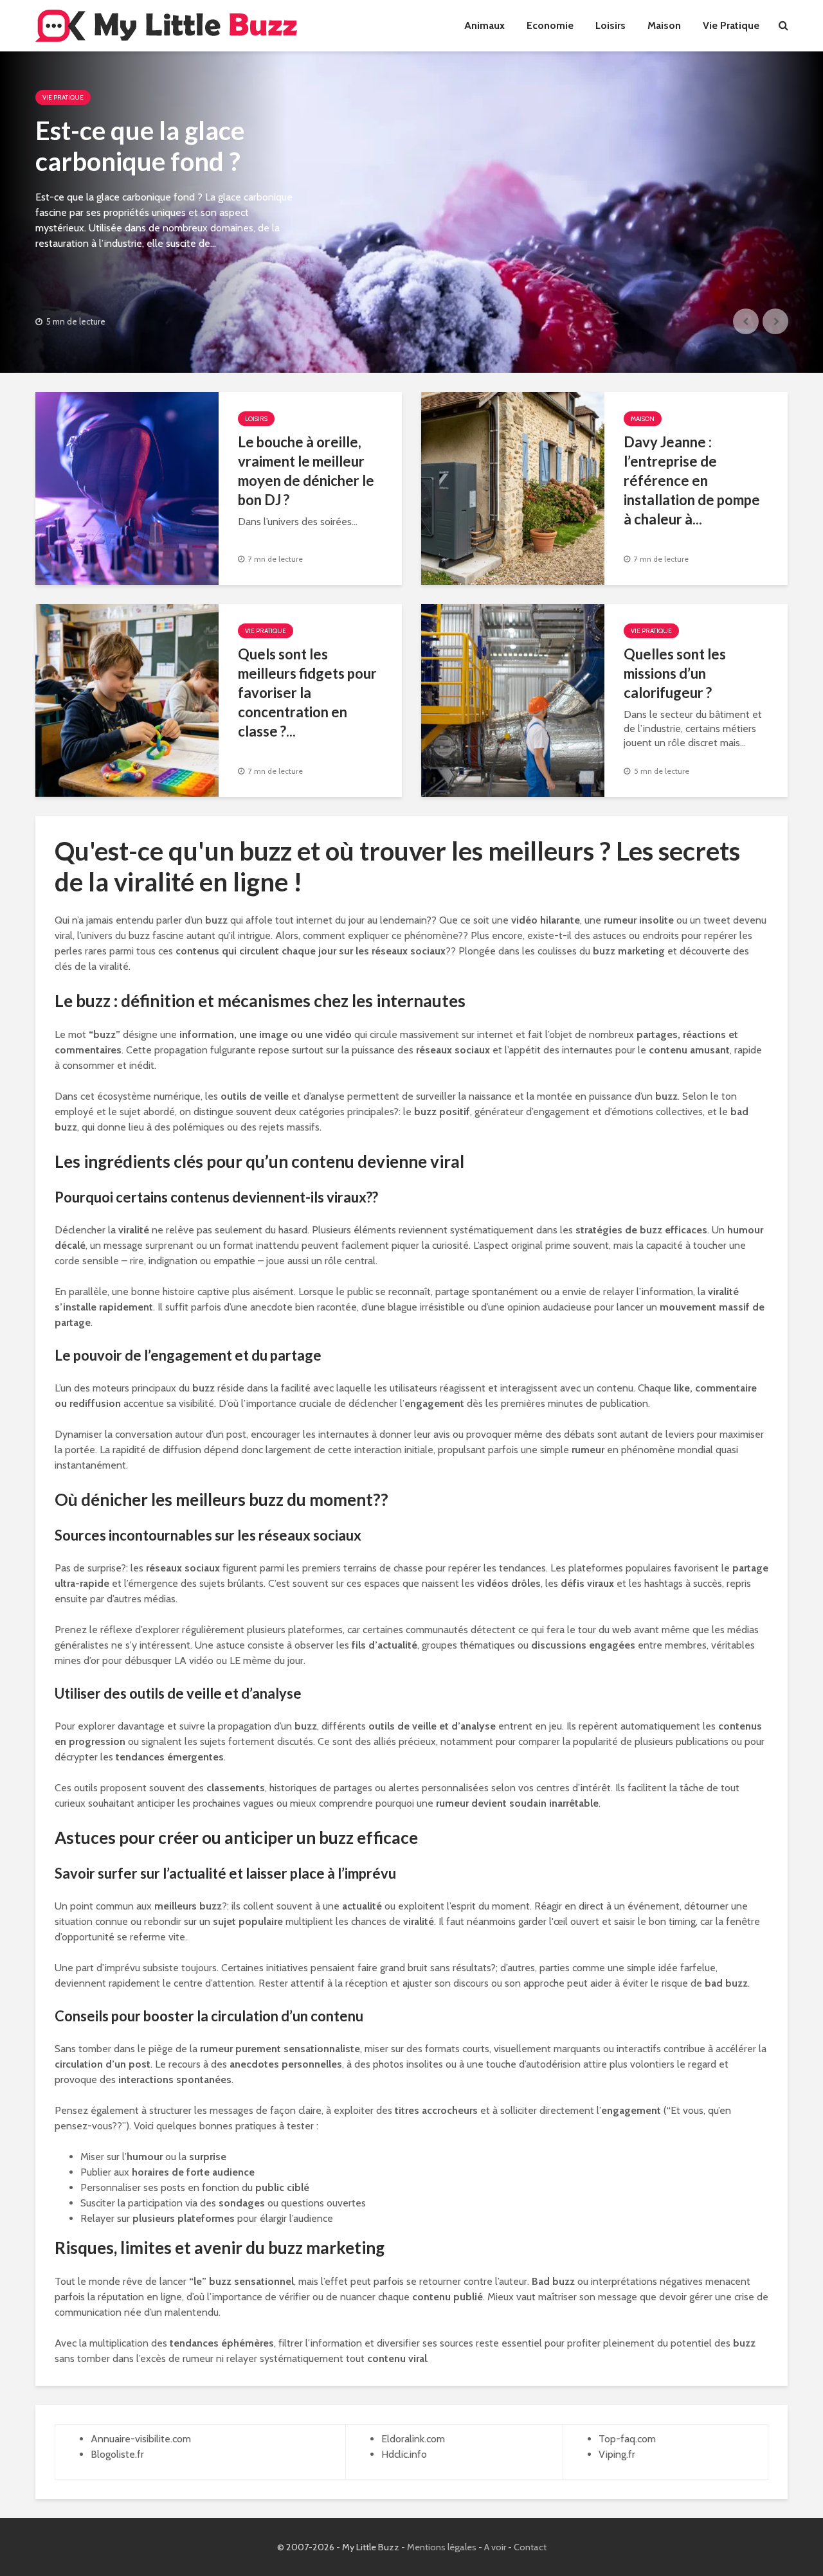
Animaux (484, 25)
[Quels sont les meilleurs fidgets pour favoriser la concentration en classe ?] (127, 700)
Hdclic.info (404, 2454)
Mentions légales (442, 2547)
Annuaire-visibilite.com (141, 2439)
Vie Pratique (731, 25)
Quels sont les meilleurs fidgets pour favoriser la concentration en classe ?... (307, 693)
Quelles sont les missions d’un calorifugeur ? (675, 673)
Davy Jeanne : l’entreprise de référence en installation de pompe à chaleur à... (692, 480)
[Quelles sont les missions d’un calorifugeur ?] (513, 700)
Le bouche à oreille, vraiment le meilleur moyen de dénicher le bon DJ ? (306, 471)
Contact (530, 2547)
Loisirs (610, 25)
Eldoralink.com (413, 2439)
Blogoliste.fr (117, 2454)
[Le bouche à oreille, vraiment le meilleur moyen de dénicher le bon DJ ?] (127, 487)
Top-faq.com (627, 2439)
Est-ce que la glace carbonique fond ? (140, 146)
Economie (550, 25)
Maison (664, 25)
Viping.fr (617, 2454)
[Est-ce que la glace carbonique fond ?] (411, 212)
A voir (495, 2547)
